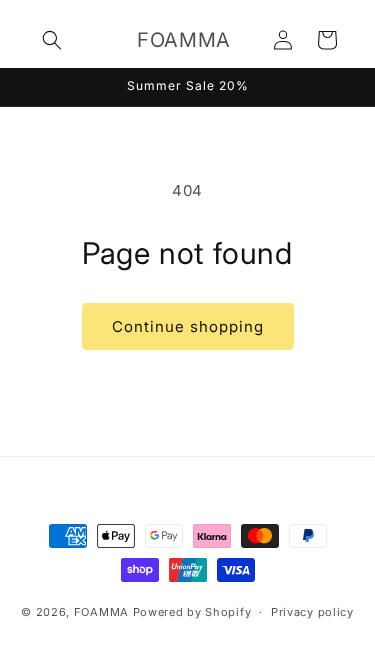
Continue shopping (188, 326)
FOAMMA (101, 612)
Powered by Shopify (192, 612)
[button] (52, 40)
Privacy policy (312, 612)
